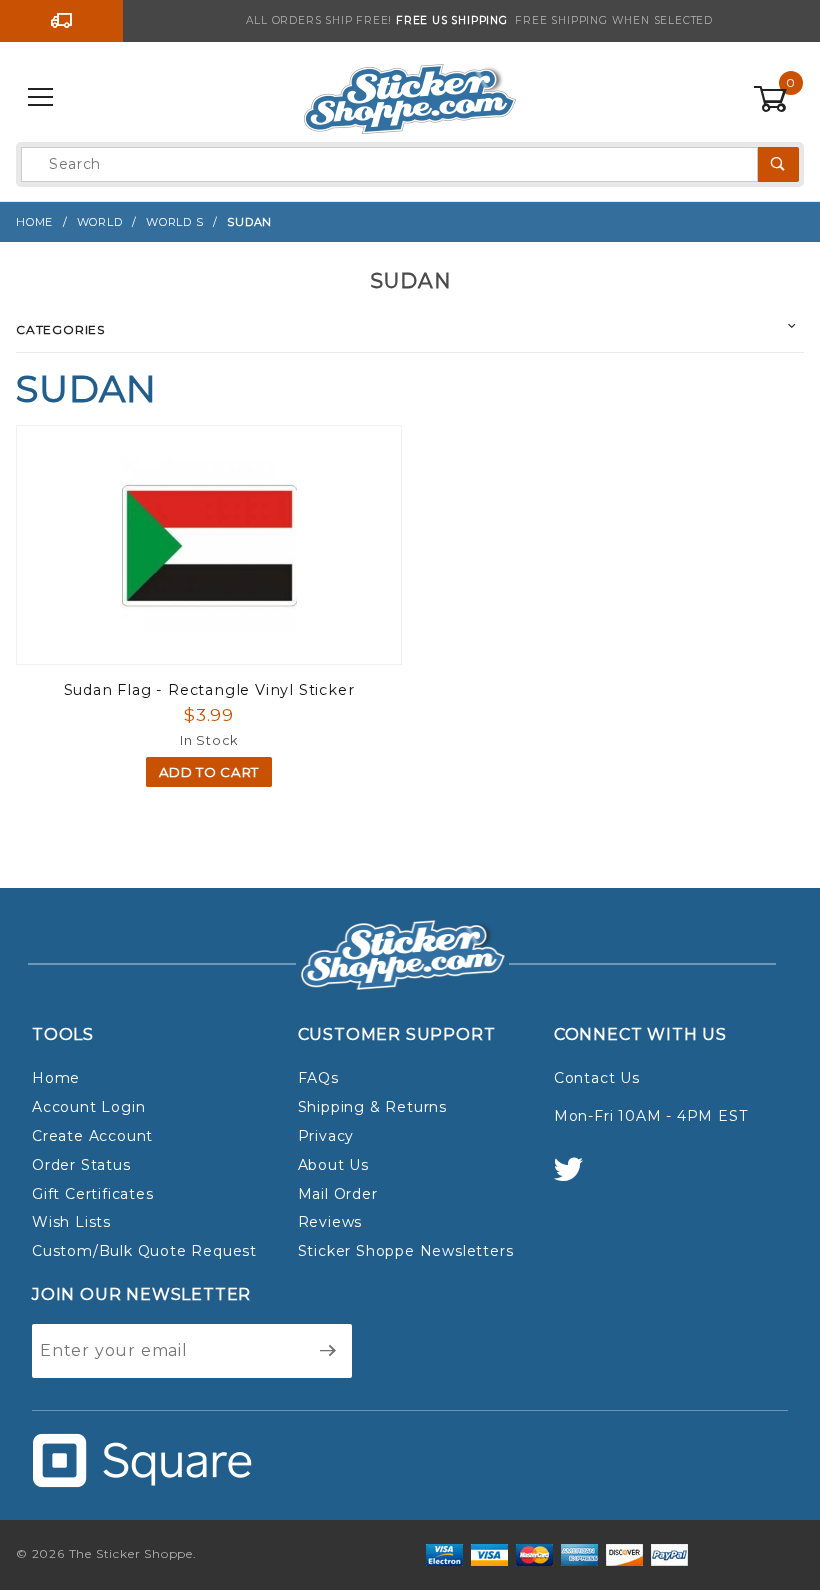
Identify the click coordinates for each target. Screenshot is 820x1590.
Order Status (81, 1165)
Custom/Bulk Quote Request (144, 1251)
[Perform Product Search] (778, 164)
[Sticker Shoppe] (409, 97)
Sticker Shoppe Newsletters (406, 1251)
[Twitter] (577, 1178)
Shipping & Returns (372, 1107)
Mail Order (338, 1194)
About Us (333, 1165)
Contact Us (597, 1078)
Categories (60, 329)
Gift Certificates (93, 1194)
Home (56, 1078)
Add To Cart (209, 772)
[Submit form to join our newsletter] (328, 1351)
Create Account (92, 1136)
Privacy (326, 1136)
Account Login (88, 1107)
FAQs (318, 1078)
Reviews (330, 1222)
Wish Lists (71, 1222)
